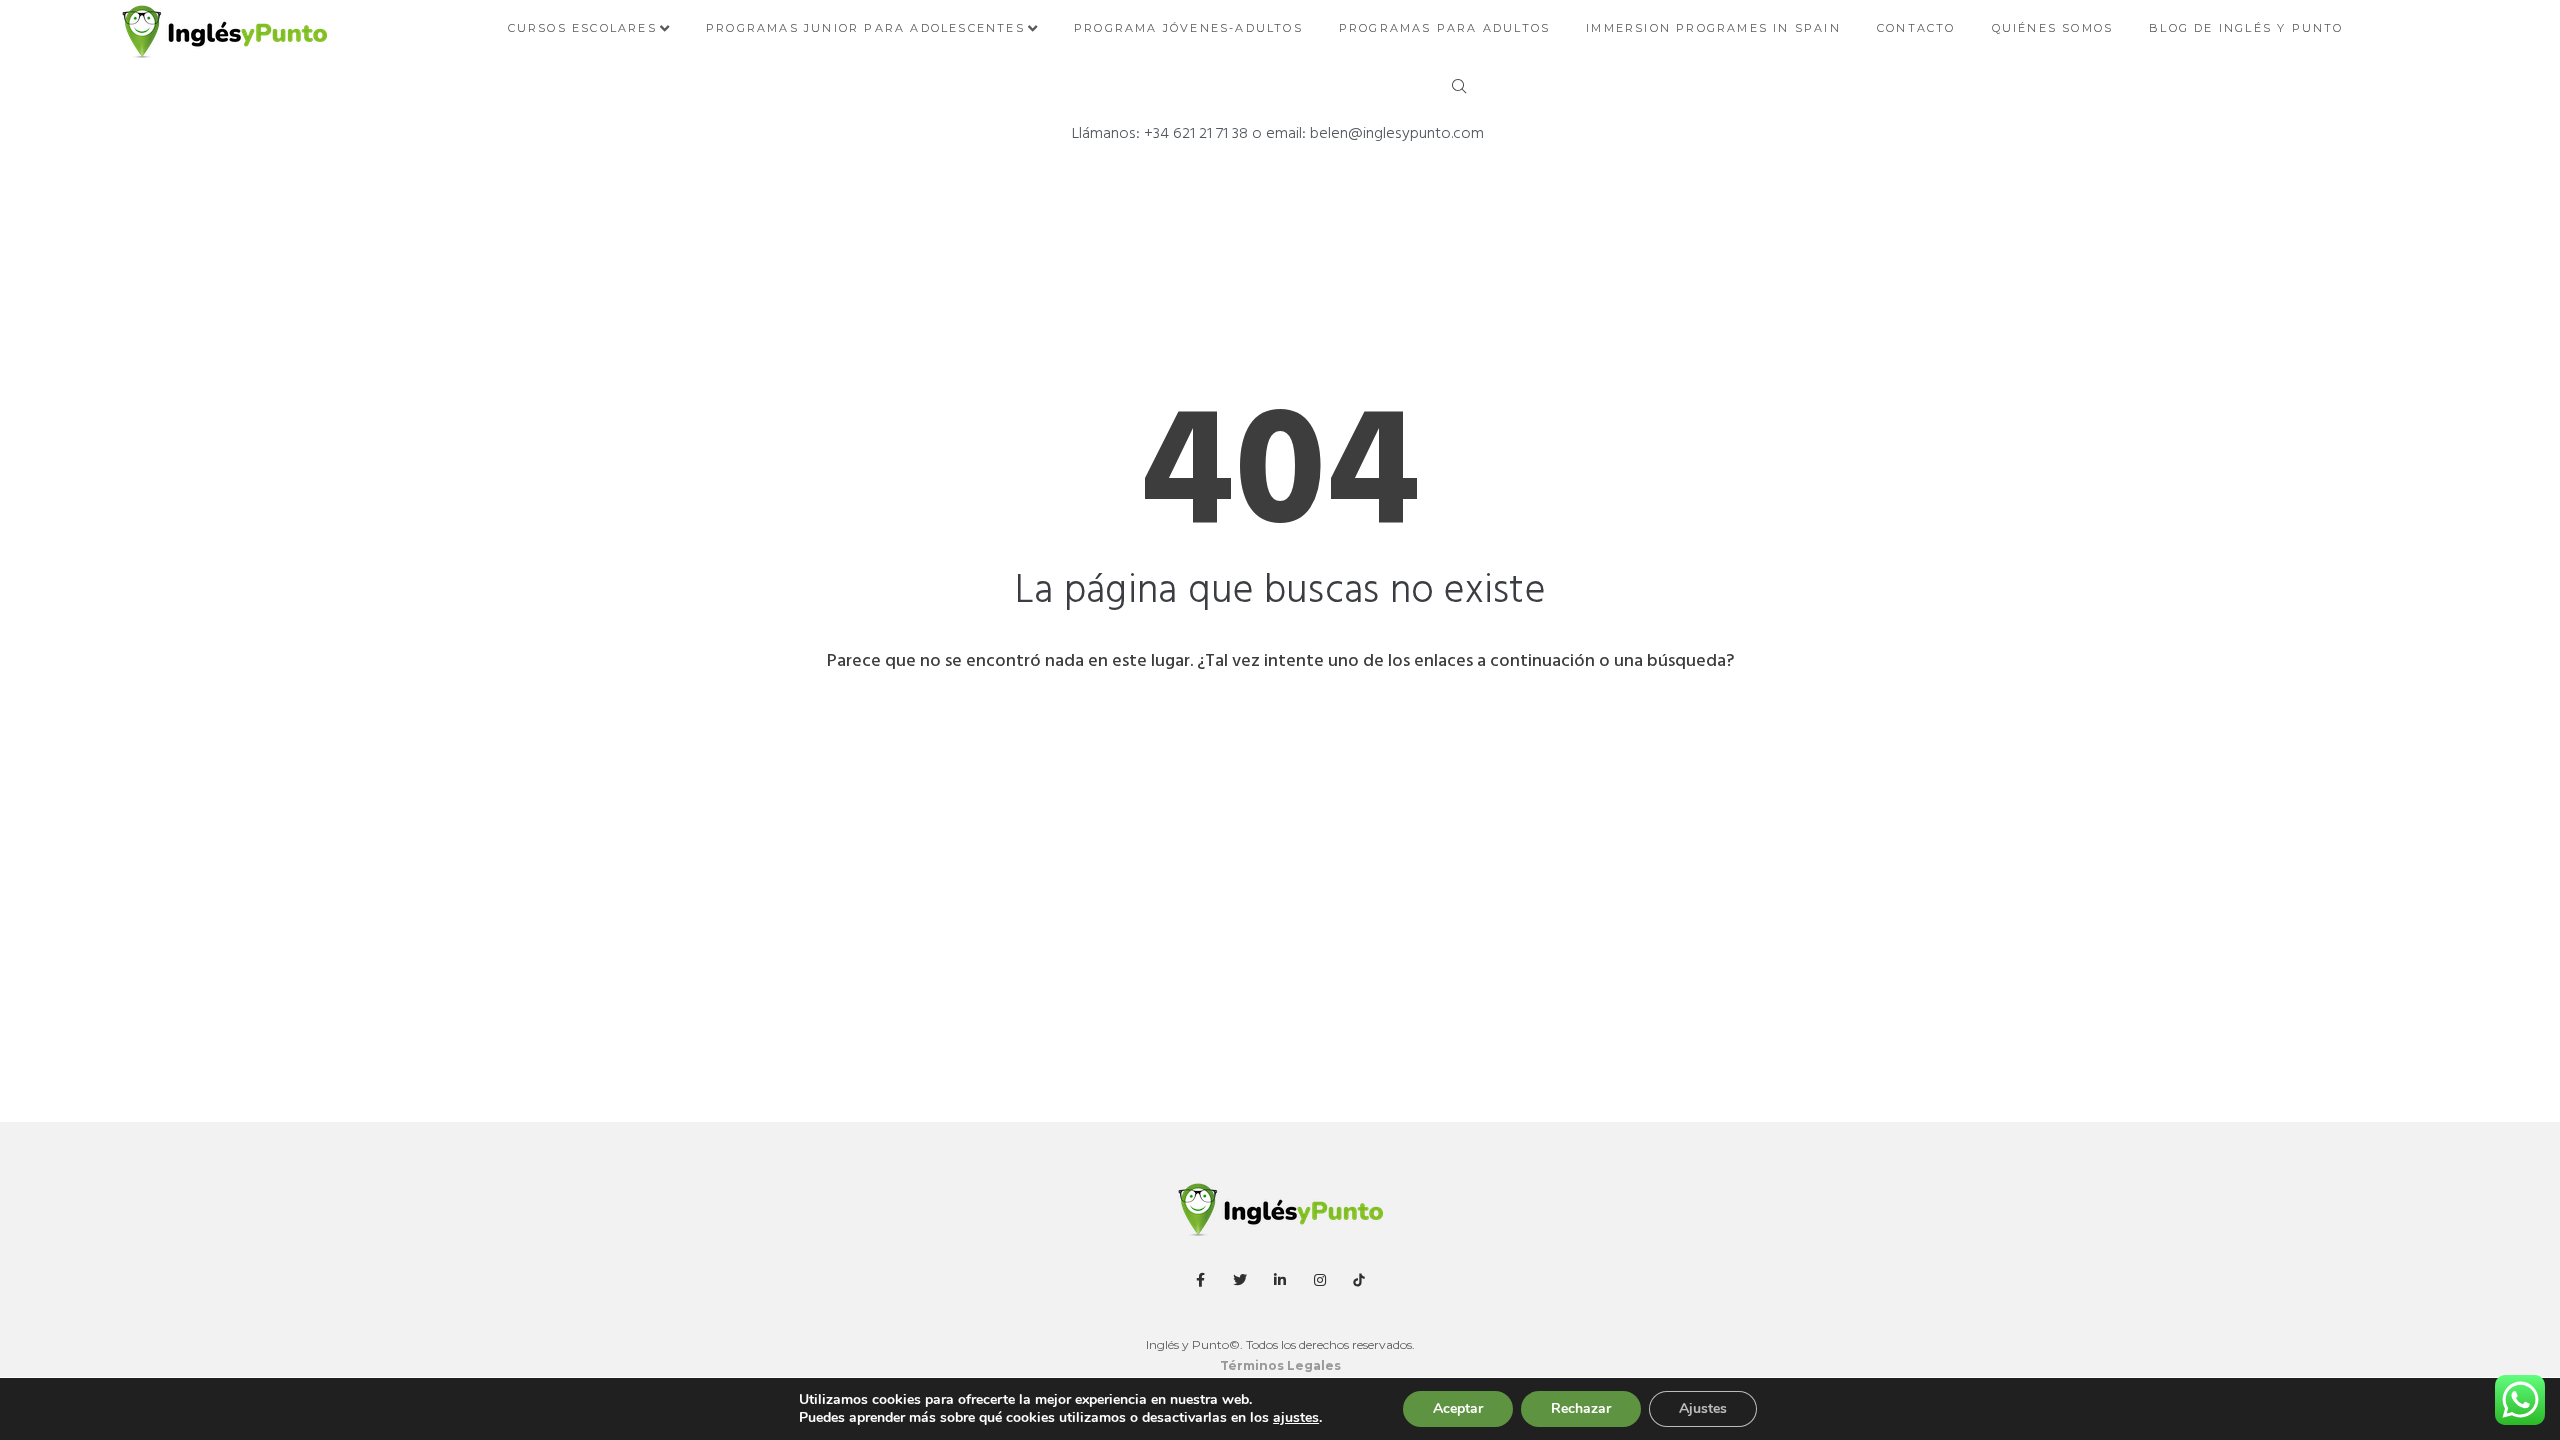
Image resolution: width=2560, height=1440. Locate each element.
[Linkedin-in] (1280, 1280)
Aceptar (1458, 1408)
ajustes (1296, 1418)
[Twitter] (1241, 1280)
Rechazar (1581, 1408)
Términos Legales (1280, 1365)
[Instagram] (1320, 1280)
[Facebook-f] (1201, 1280)
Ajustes (1703, 1408)
